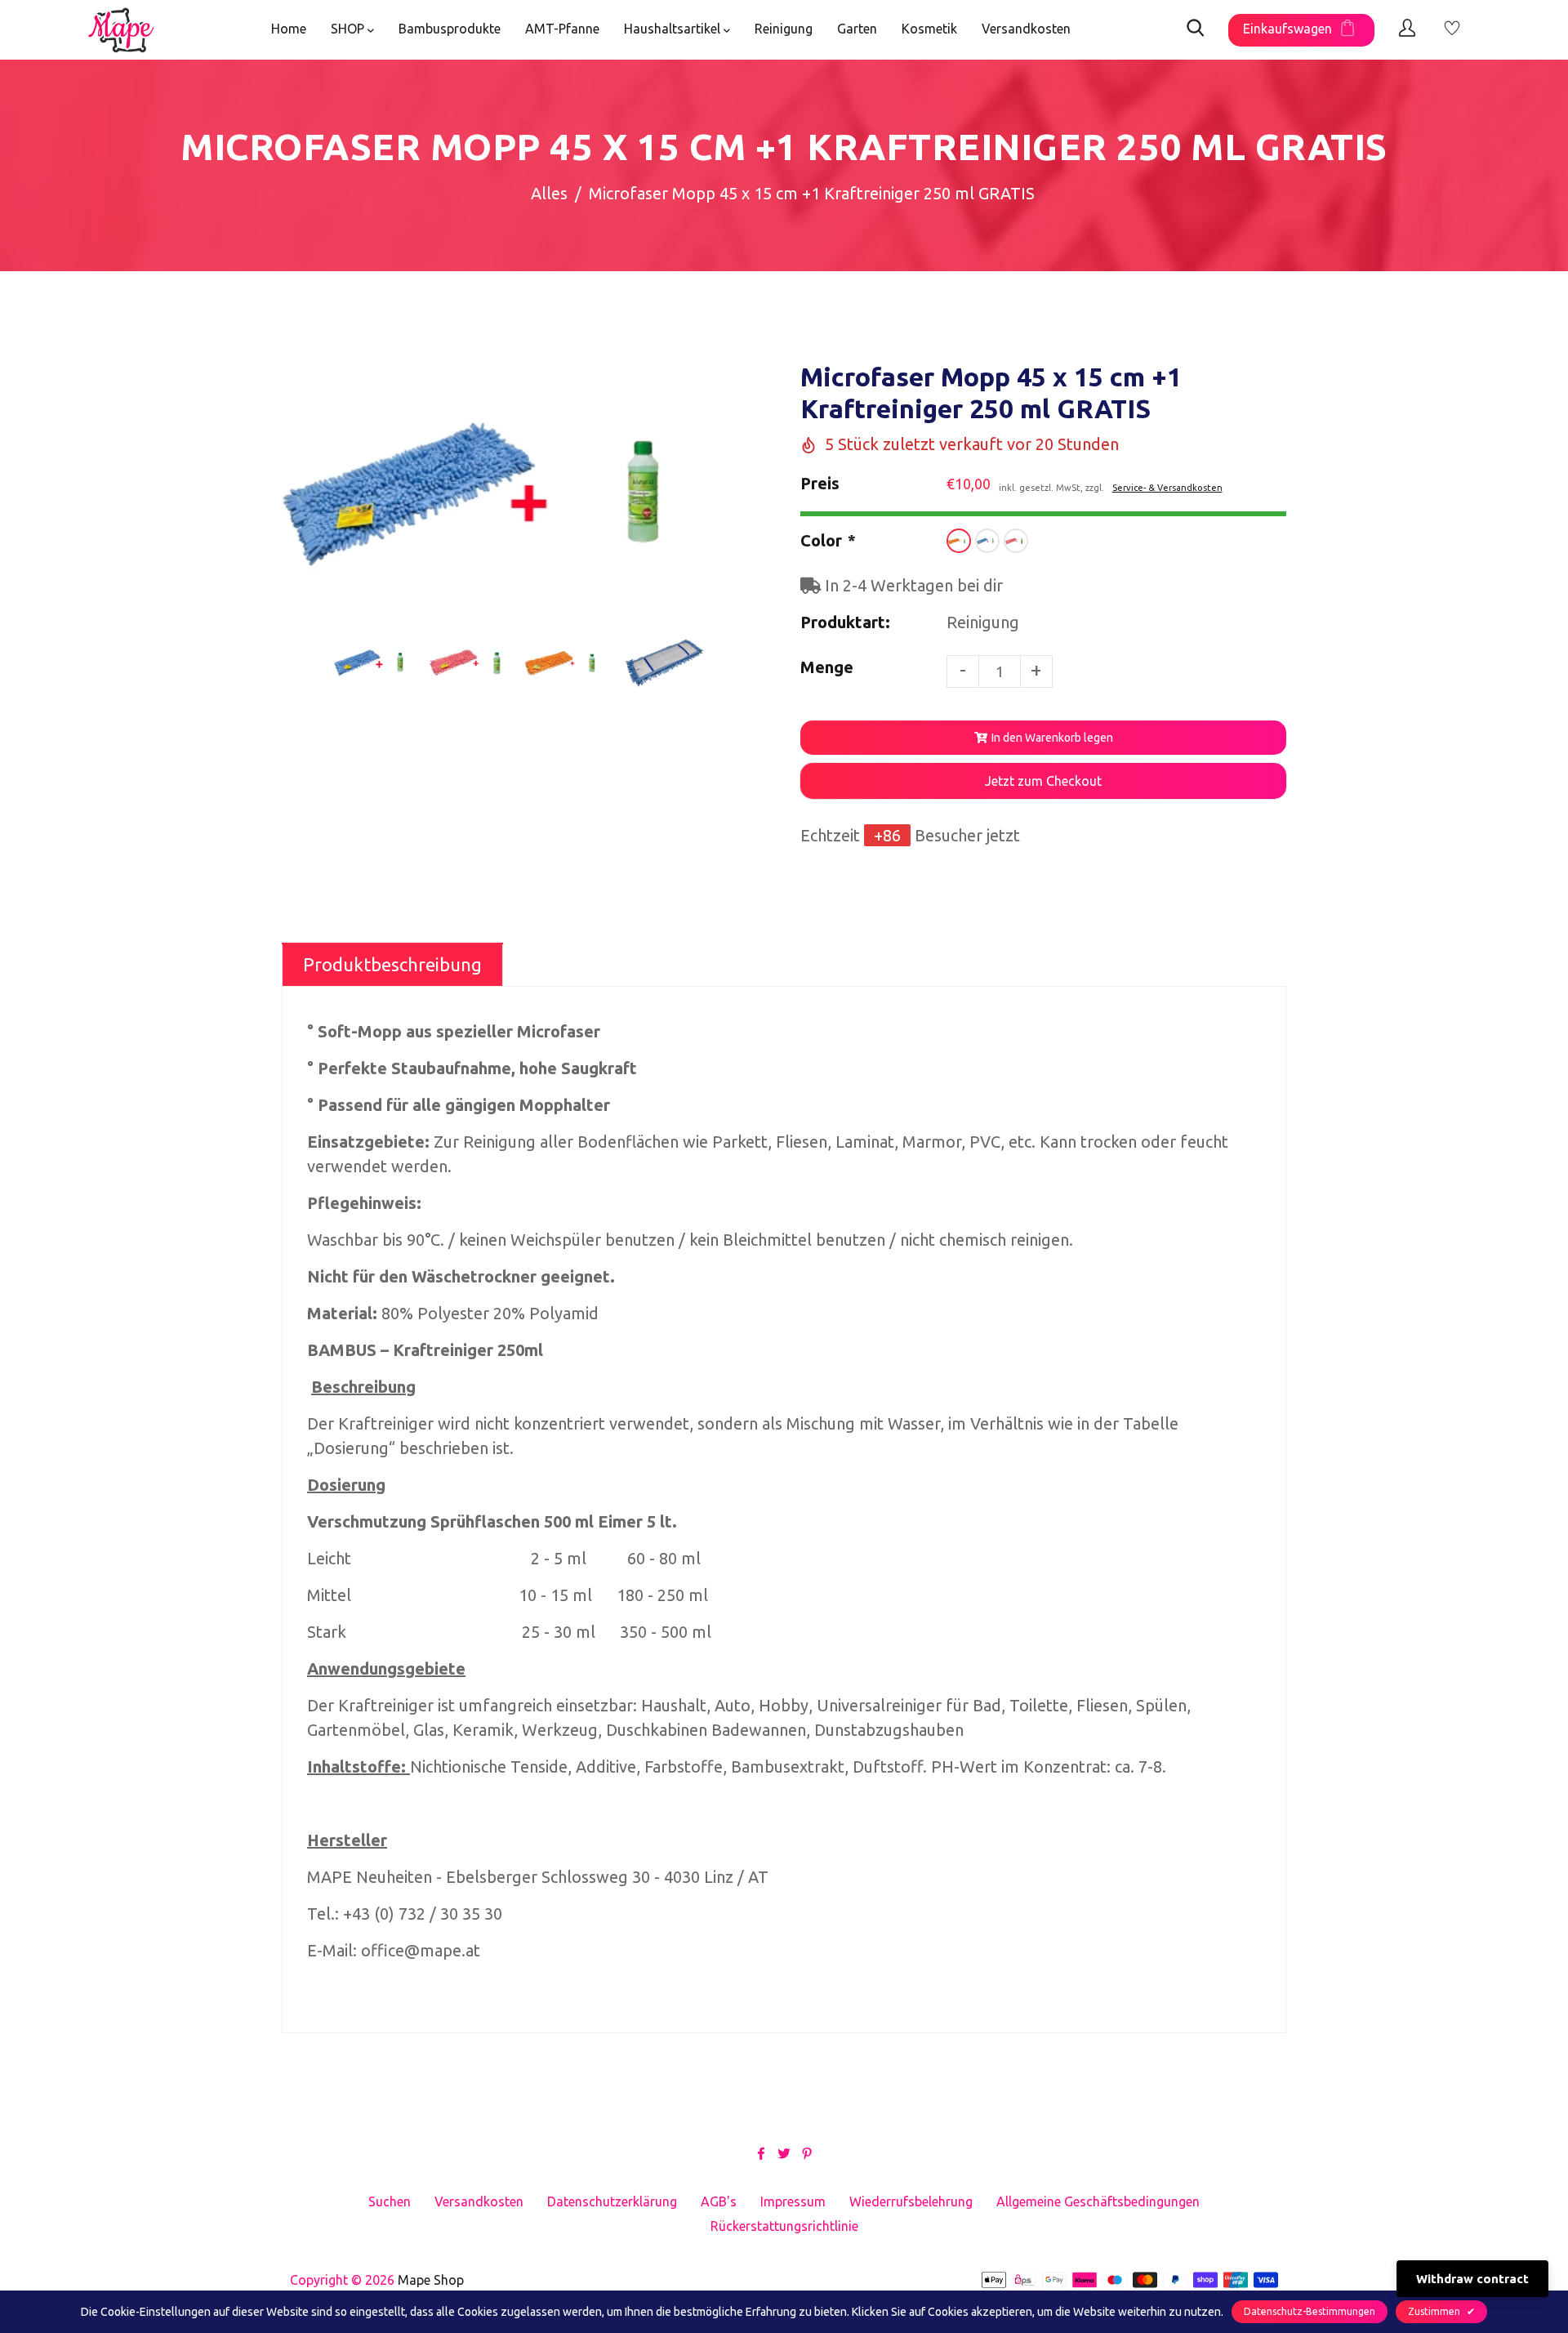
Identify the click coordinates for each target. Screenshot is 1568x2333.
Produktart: (845, 622)
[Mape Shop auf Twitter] (784, 2152)
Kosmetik (929, 29)
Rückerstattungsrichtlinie (784, 2226)
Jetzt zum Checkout (1043, 781)
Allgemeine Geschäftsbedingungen (1098, 2201)
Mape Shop (431, 2280)
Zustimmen (1441, 2311)
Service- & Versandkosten (1167, 488)
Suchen (390, 2201)
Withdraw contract (1472, 2279)
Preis (820, 483)
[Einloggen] (1407, 30)
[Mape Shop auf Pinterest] (807, 2152)
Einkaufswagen (1287, 29)
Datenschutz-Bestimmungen (1310, 2311)
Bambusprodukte (450, 29)
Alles (549, 193)
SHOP (349, 29)
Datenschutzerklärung (612, 2201)
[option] (521, 495)
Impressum (793, 2201)
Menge (827, 667)
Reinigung (784, 29)
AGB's (719, 2201)
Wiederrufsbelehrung (911, 2201)
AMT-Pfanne (562, 29)
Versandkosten (1026, 29)
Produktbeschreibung (392, 964)
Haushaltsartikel (674, 29)
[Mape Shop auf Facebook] (761, 2152)
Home (289, 29)
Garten (857, 29)
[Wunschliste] (1452, 30)
